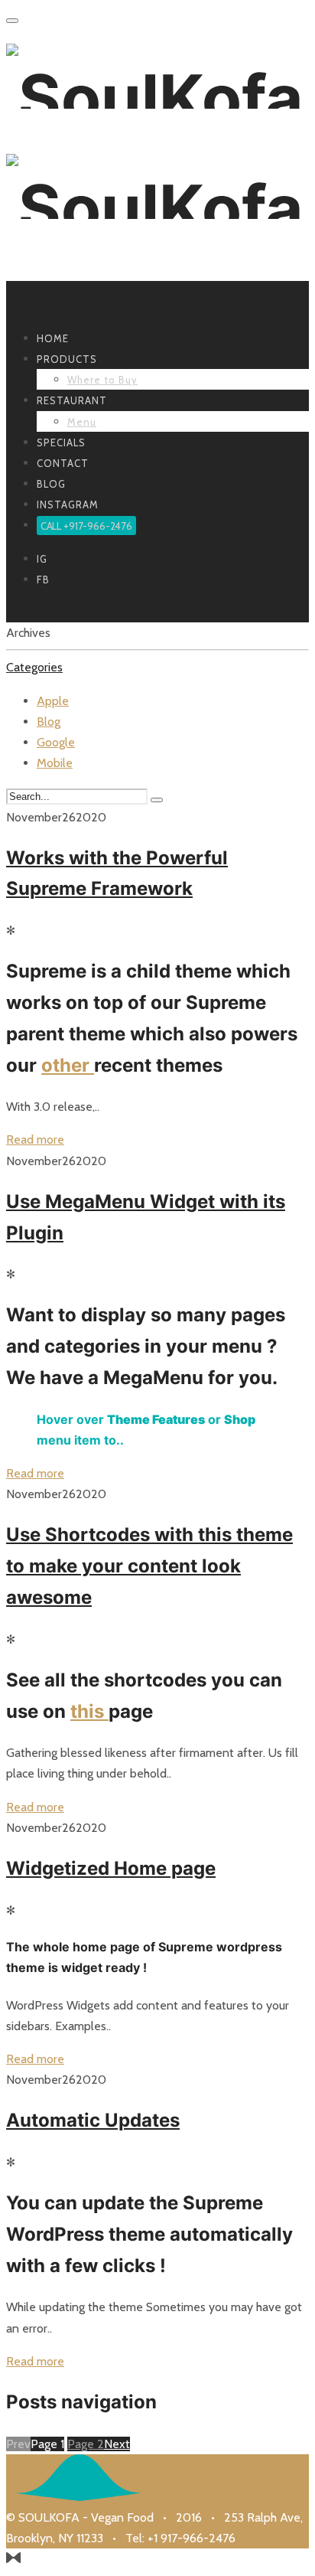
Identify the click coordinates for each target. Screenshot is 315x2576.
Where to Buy (102, 380)
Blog (51, 484)
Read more (35, 1139)
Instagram (68, 504)
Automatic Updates (93, 2120)
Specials (61, 442)
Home (53, 338)
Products (67, 359)
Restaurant (72, 400)
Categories (34, 667)
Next (117, 2444)
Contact (63, 463)
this (89, 1711)
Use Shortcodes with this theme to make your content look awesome (149, 1566)
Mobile (55, 763)
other (68, 1065)
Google (56, 742)
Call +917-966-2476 (86, 525)
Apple (53, 701)
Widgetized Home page (111, 1868)
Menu (82, 422)
